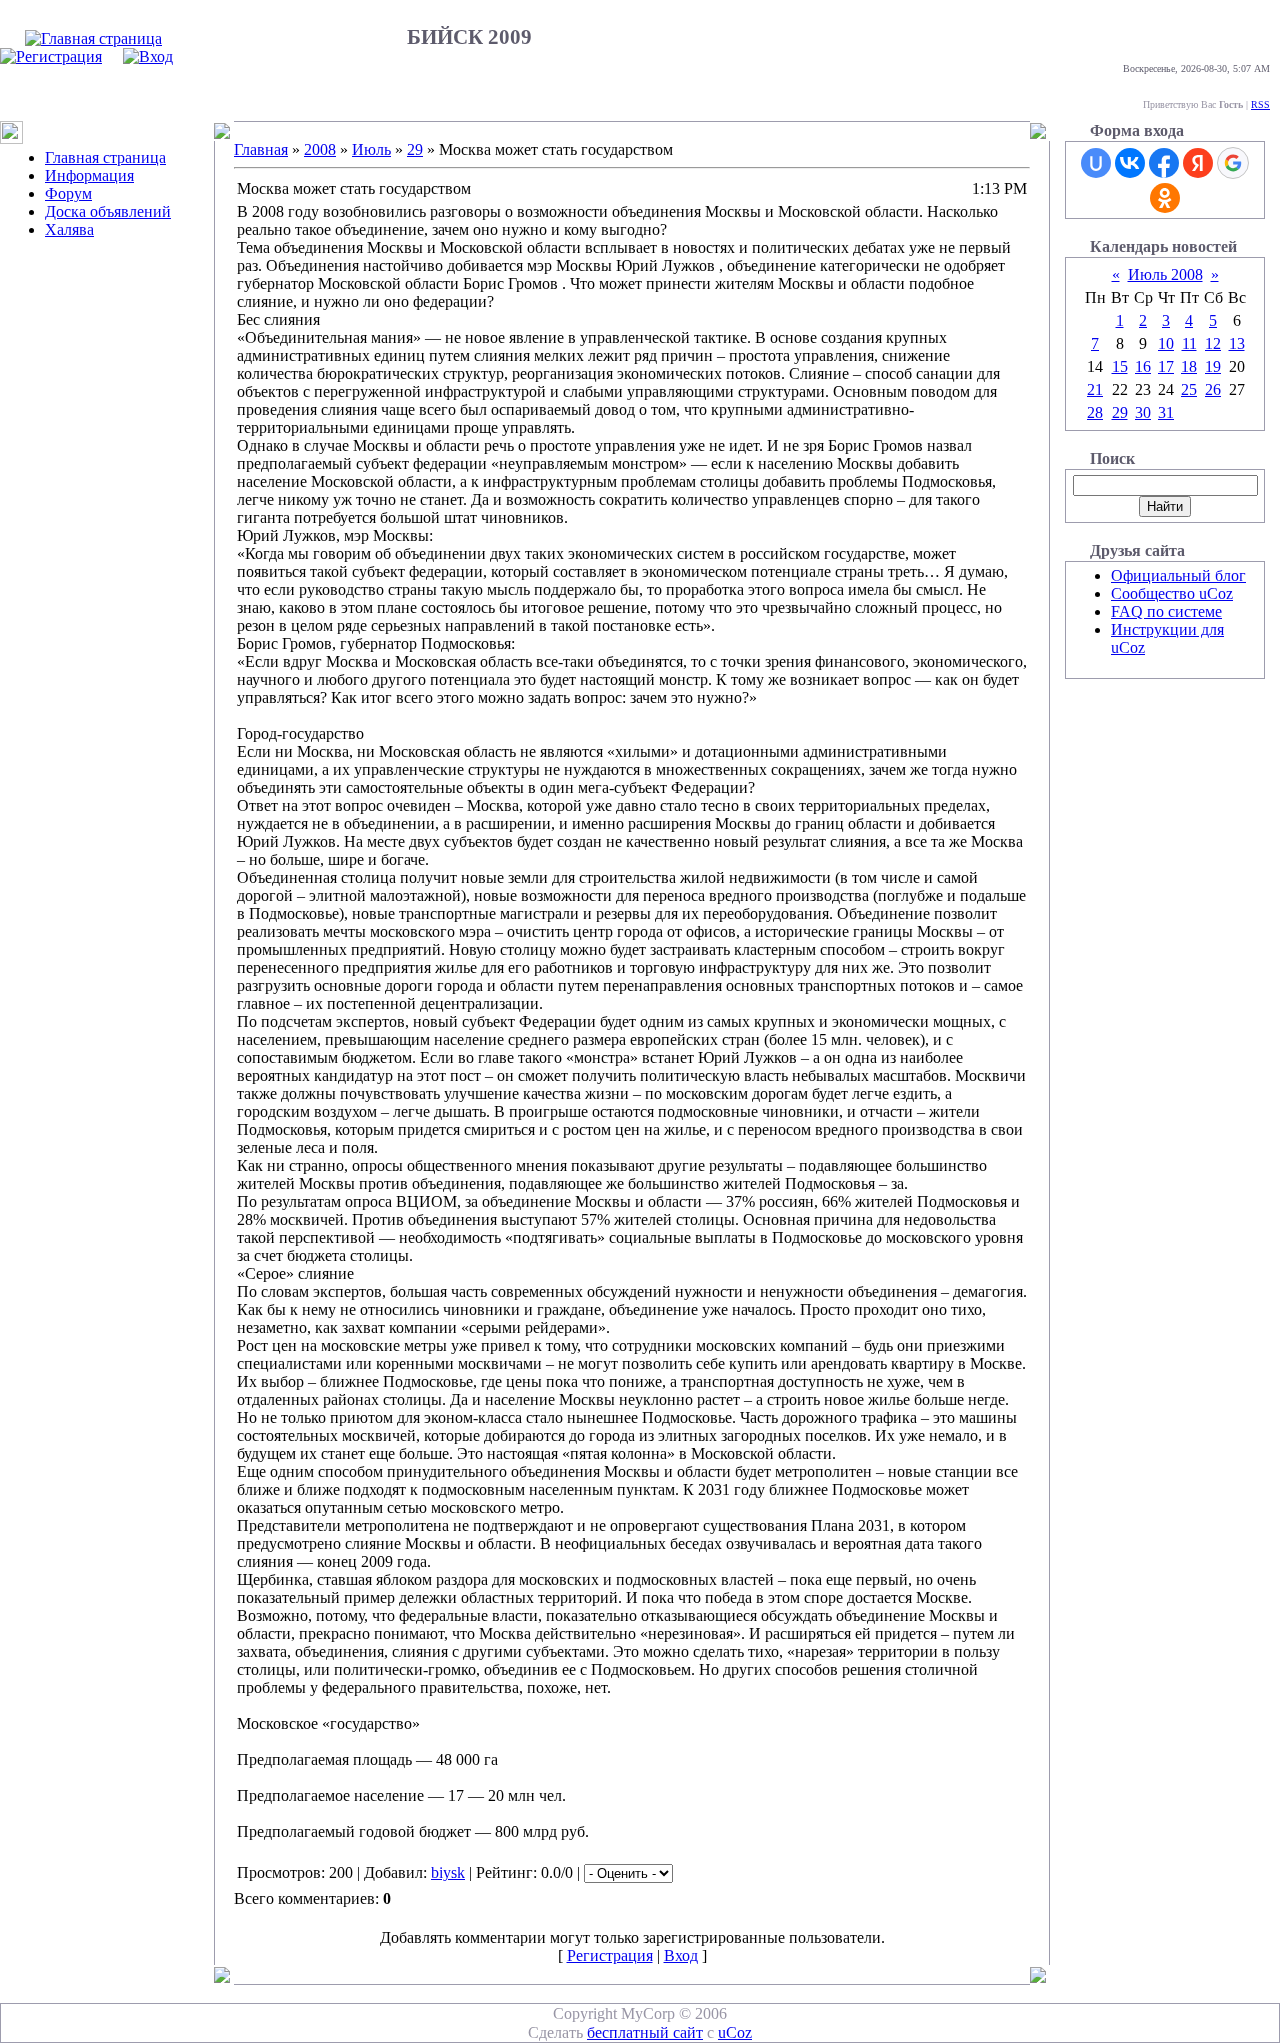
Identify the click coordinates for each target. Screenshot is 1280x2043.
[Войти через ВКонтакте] (1130, 163)
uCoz (735, 2032)
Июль (371, 149)
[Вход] (148, 56)
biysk (448, 1872)
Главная (261, 149)
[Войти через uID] (1096, 163)
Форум (68, 193)
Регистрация (610, 1955)
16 (1143, 366)
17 (1166, 366)
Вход (681, 1955)
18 (1189, 366)
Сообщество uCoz (1172, 593)
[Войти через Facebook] (1164, 163)
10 (1166, 343)
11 (1189, 343)
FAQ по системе (1166, 611)
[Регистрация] (51, 56)
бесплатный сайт (645, 2032)
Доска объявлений (108, 211)
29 (415, 149)
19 (1213, 366)
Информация (89, 175)
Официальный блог (1178, 575)
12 (1213, 343)
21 (1095, 389)
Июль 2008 (1165, 274)
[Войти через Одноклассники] (1165, 198)
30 (1143, 412)
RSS (1260, 104)
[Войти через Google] (1233, 163)
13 (1237, 343)
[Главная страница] (93, 38)
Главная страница (105, 157)
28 (1095, 412)
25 (1189, 389)
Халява (69, 229)
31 (1166, 412)
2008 (320, 149)
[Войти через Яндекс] (1198, 163)
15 (1120, 366)
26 (1213, 389)
